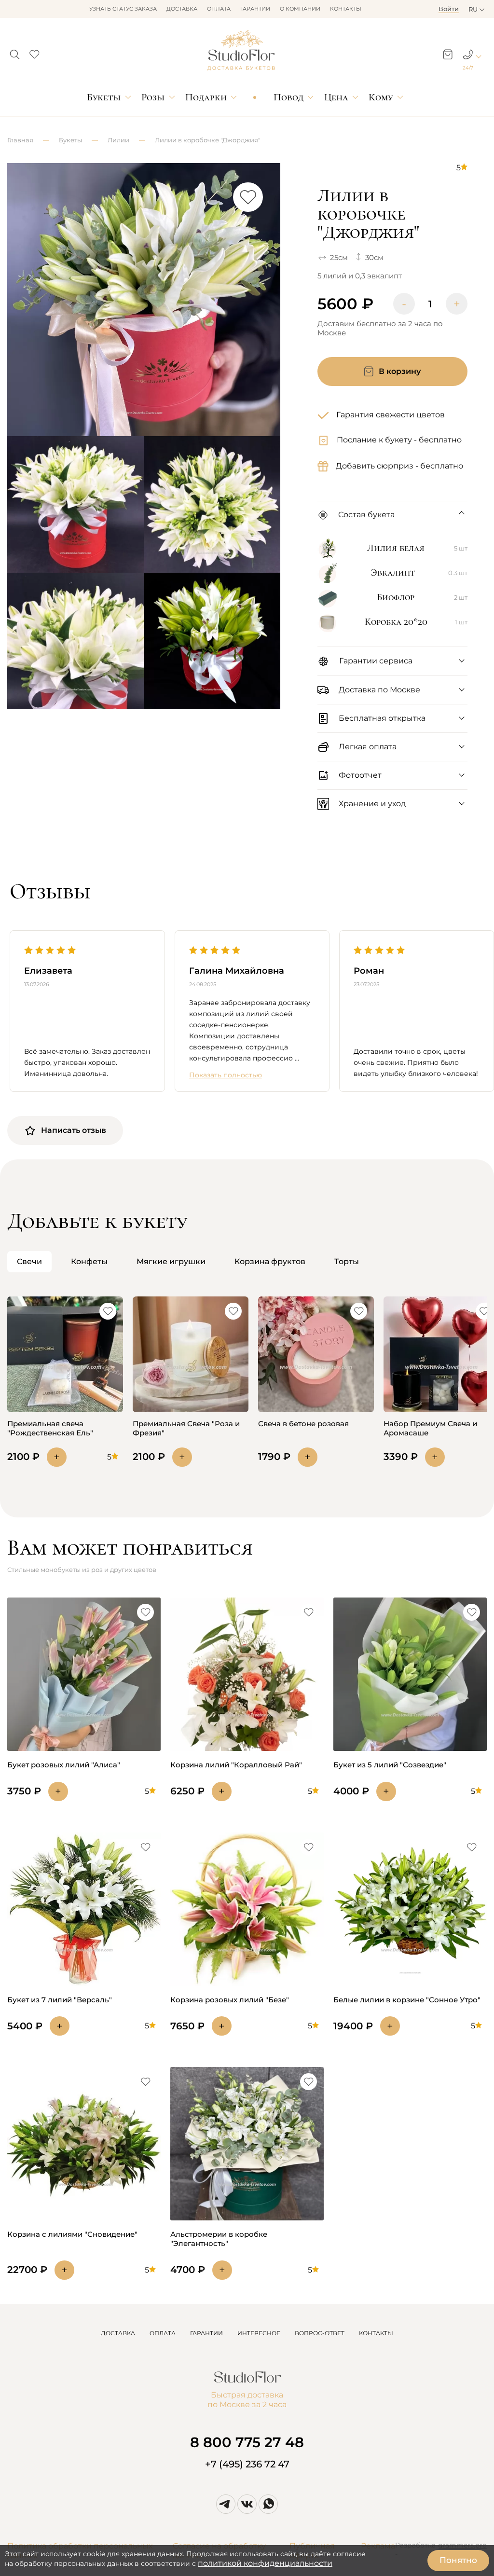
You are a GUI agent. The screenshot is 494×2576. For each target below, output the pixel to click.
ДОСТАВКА (118, 2333)
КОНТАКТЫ (376, 2333)
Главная (20, 140)
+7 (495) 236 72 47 (247, 2464)
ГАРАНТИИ (206, 2333)
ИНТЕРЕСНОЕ (259, 2333)
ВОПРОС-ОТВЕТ (320, 2333)
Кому (381, 97)
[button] (15, 52)
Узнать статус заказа (123, 9)
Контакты (346, 9)
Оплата (219, 9)
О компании (300, 9)
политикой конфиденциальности (265, 2563)
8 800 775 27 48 (247, 2442)
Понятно (458, 2560)
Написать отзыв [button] (74, 1130)
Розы (153, 97)
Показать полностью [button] (226, 1075)
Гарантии (255, 9)
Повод (288, 97)
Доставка (182, 9)
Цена (336, 97)
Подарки (206, 97)
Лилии (118, 140)
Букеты (104, 97)
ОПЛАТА (163, 2333)
